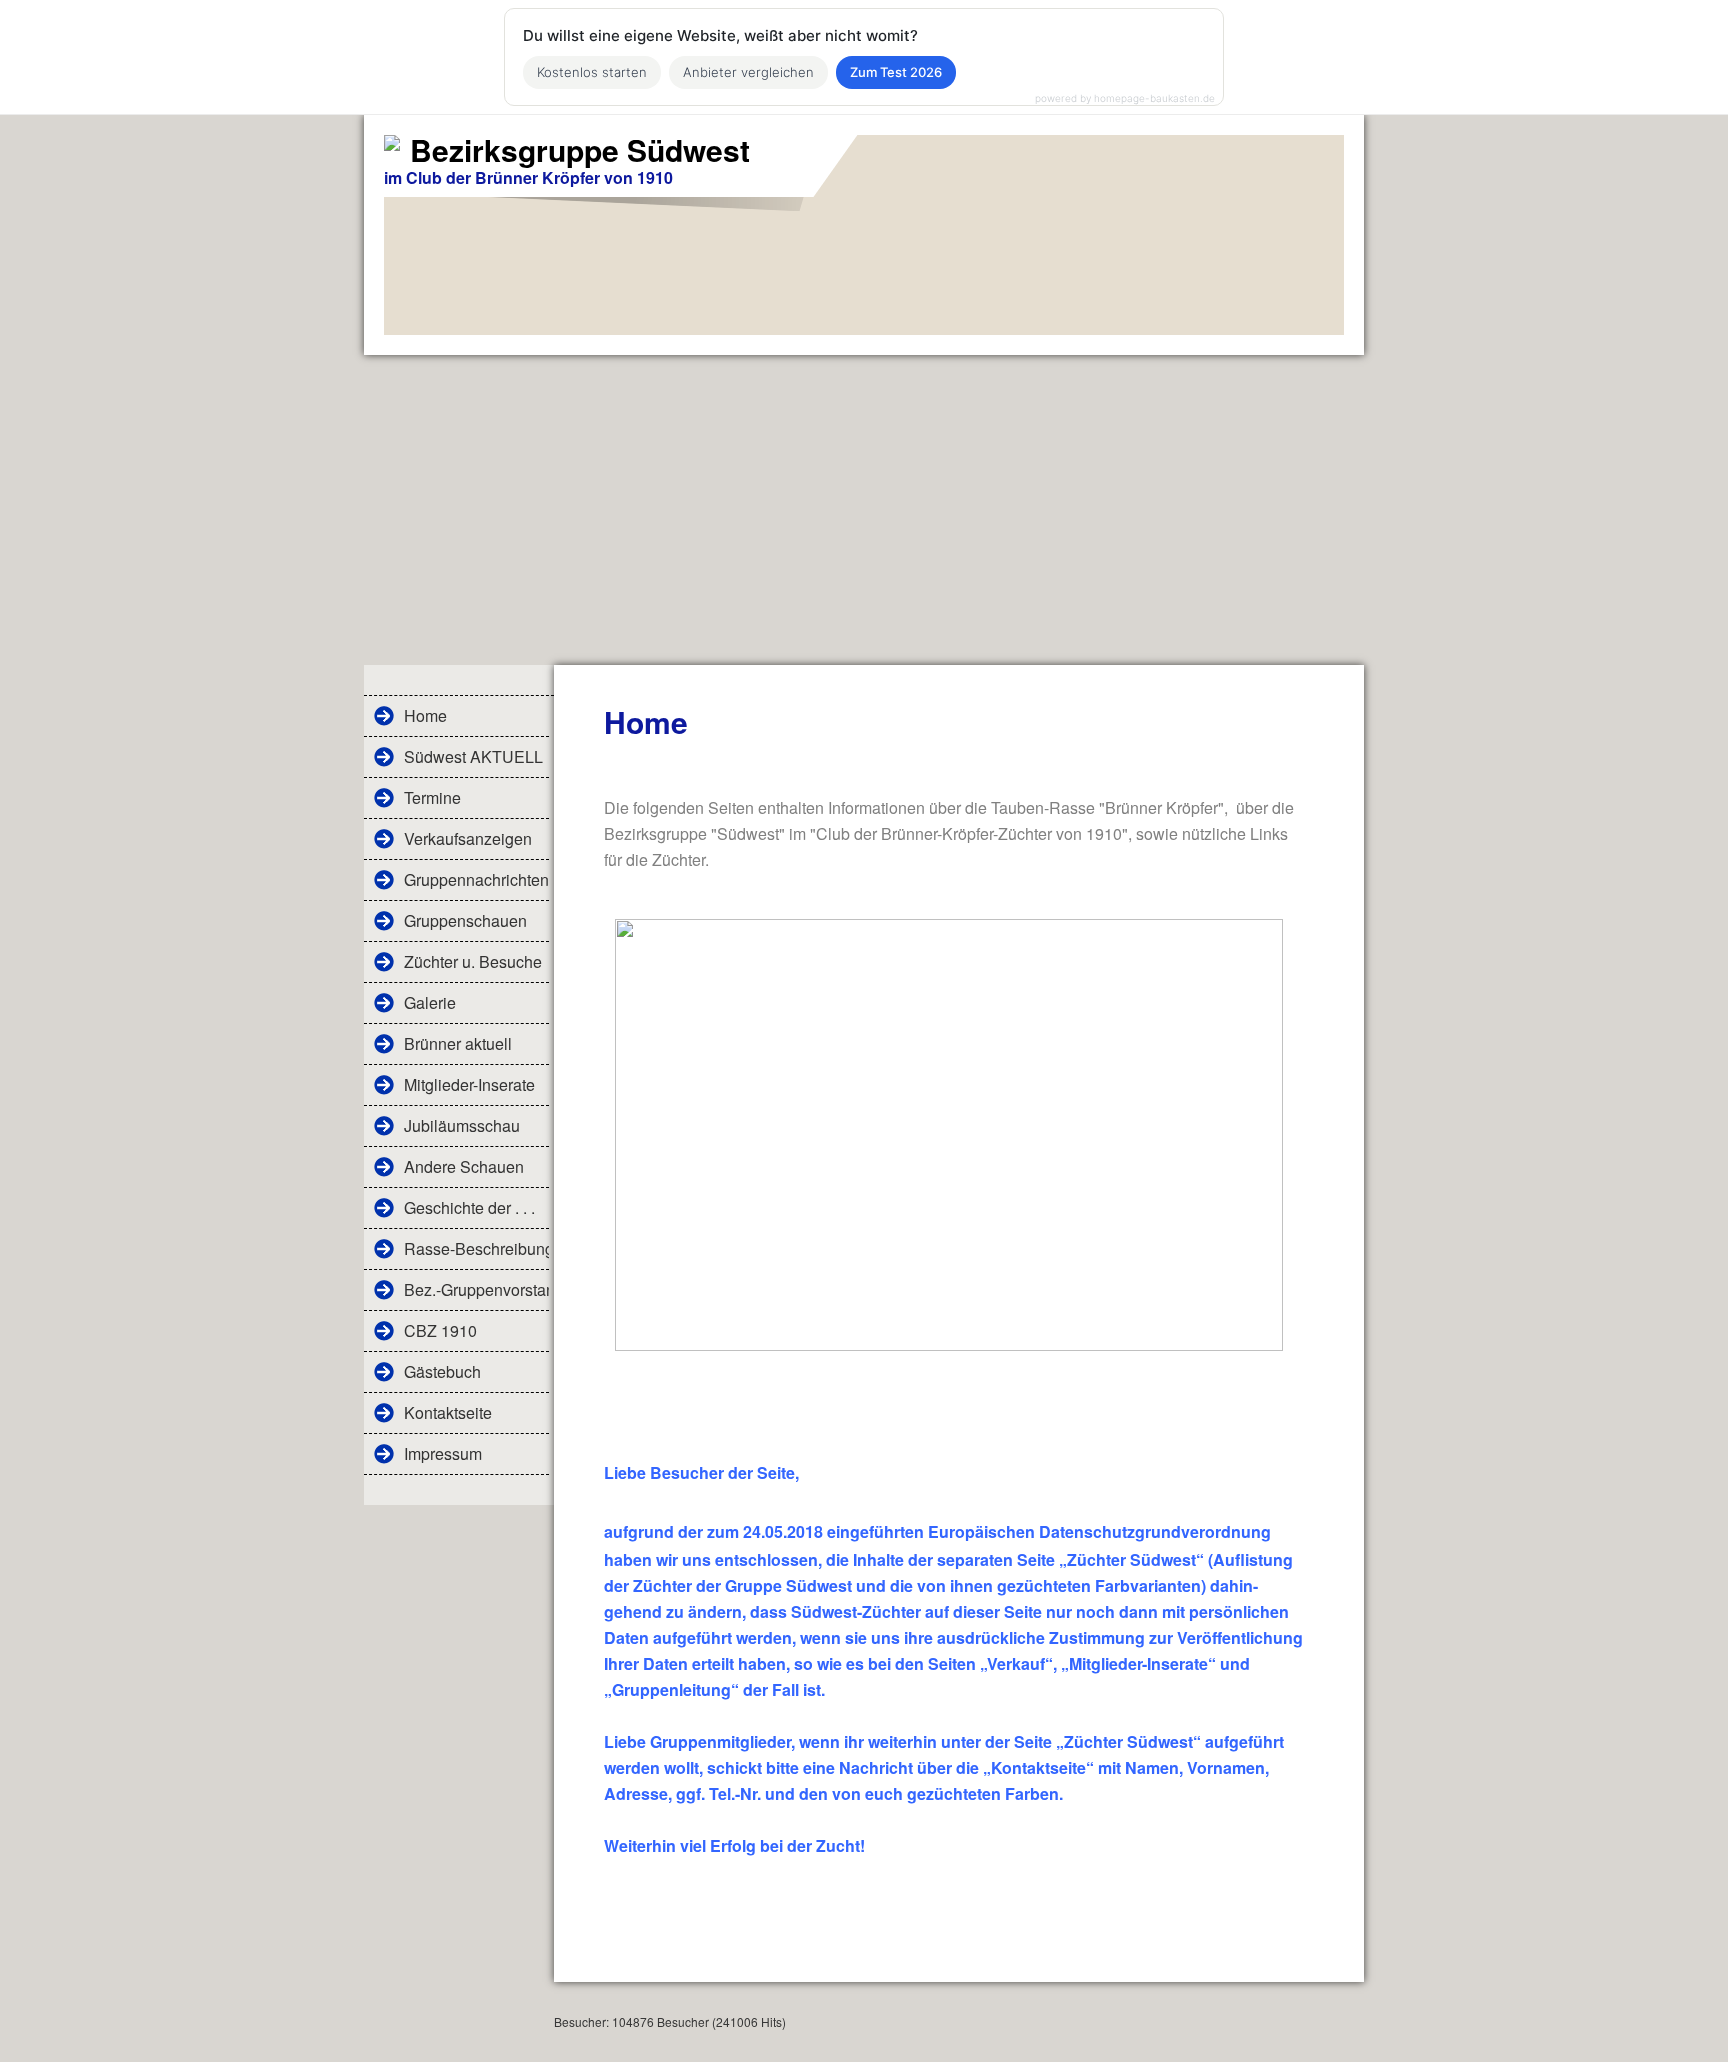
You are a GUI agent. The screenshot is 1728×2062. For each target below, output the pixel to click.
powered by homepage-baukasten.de (1125, 98)
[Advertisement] (864, 505)
